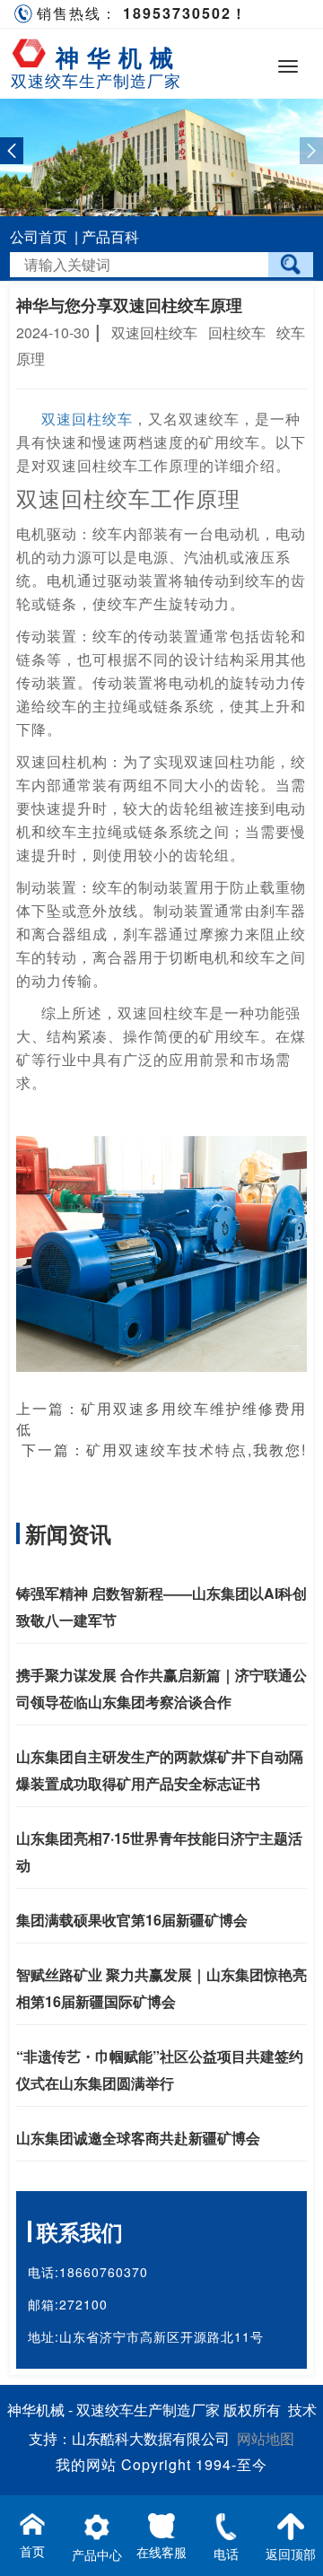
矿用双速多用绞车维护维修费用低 (161, 1419)
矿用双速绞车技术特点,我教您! (196, 1450)
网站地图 (266, 2438)
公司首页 (39, 236)
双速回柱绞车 (87, 419)
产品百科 (110, 236)
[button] (12, 151)
